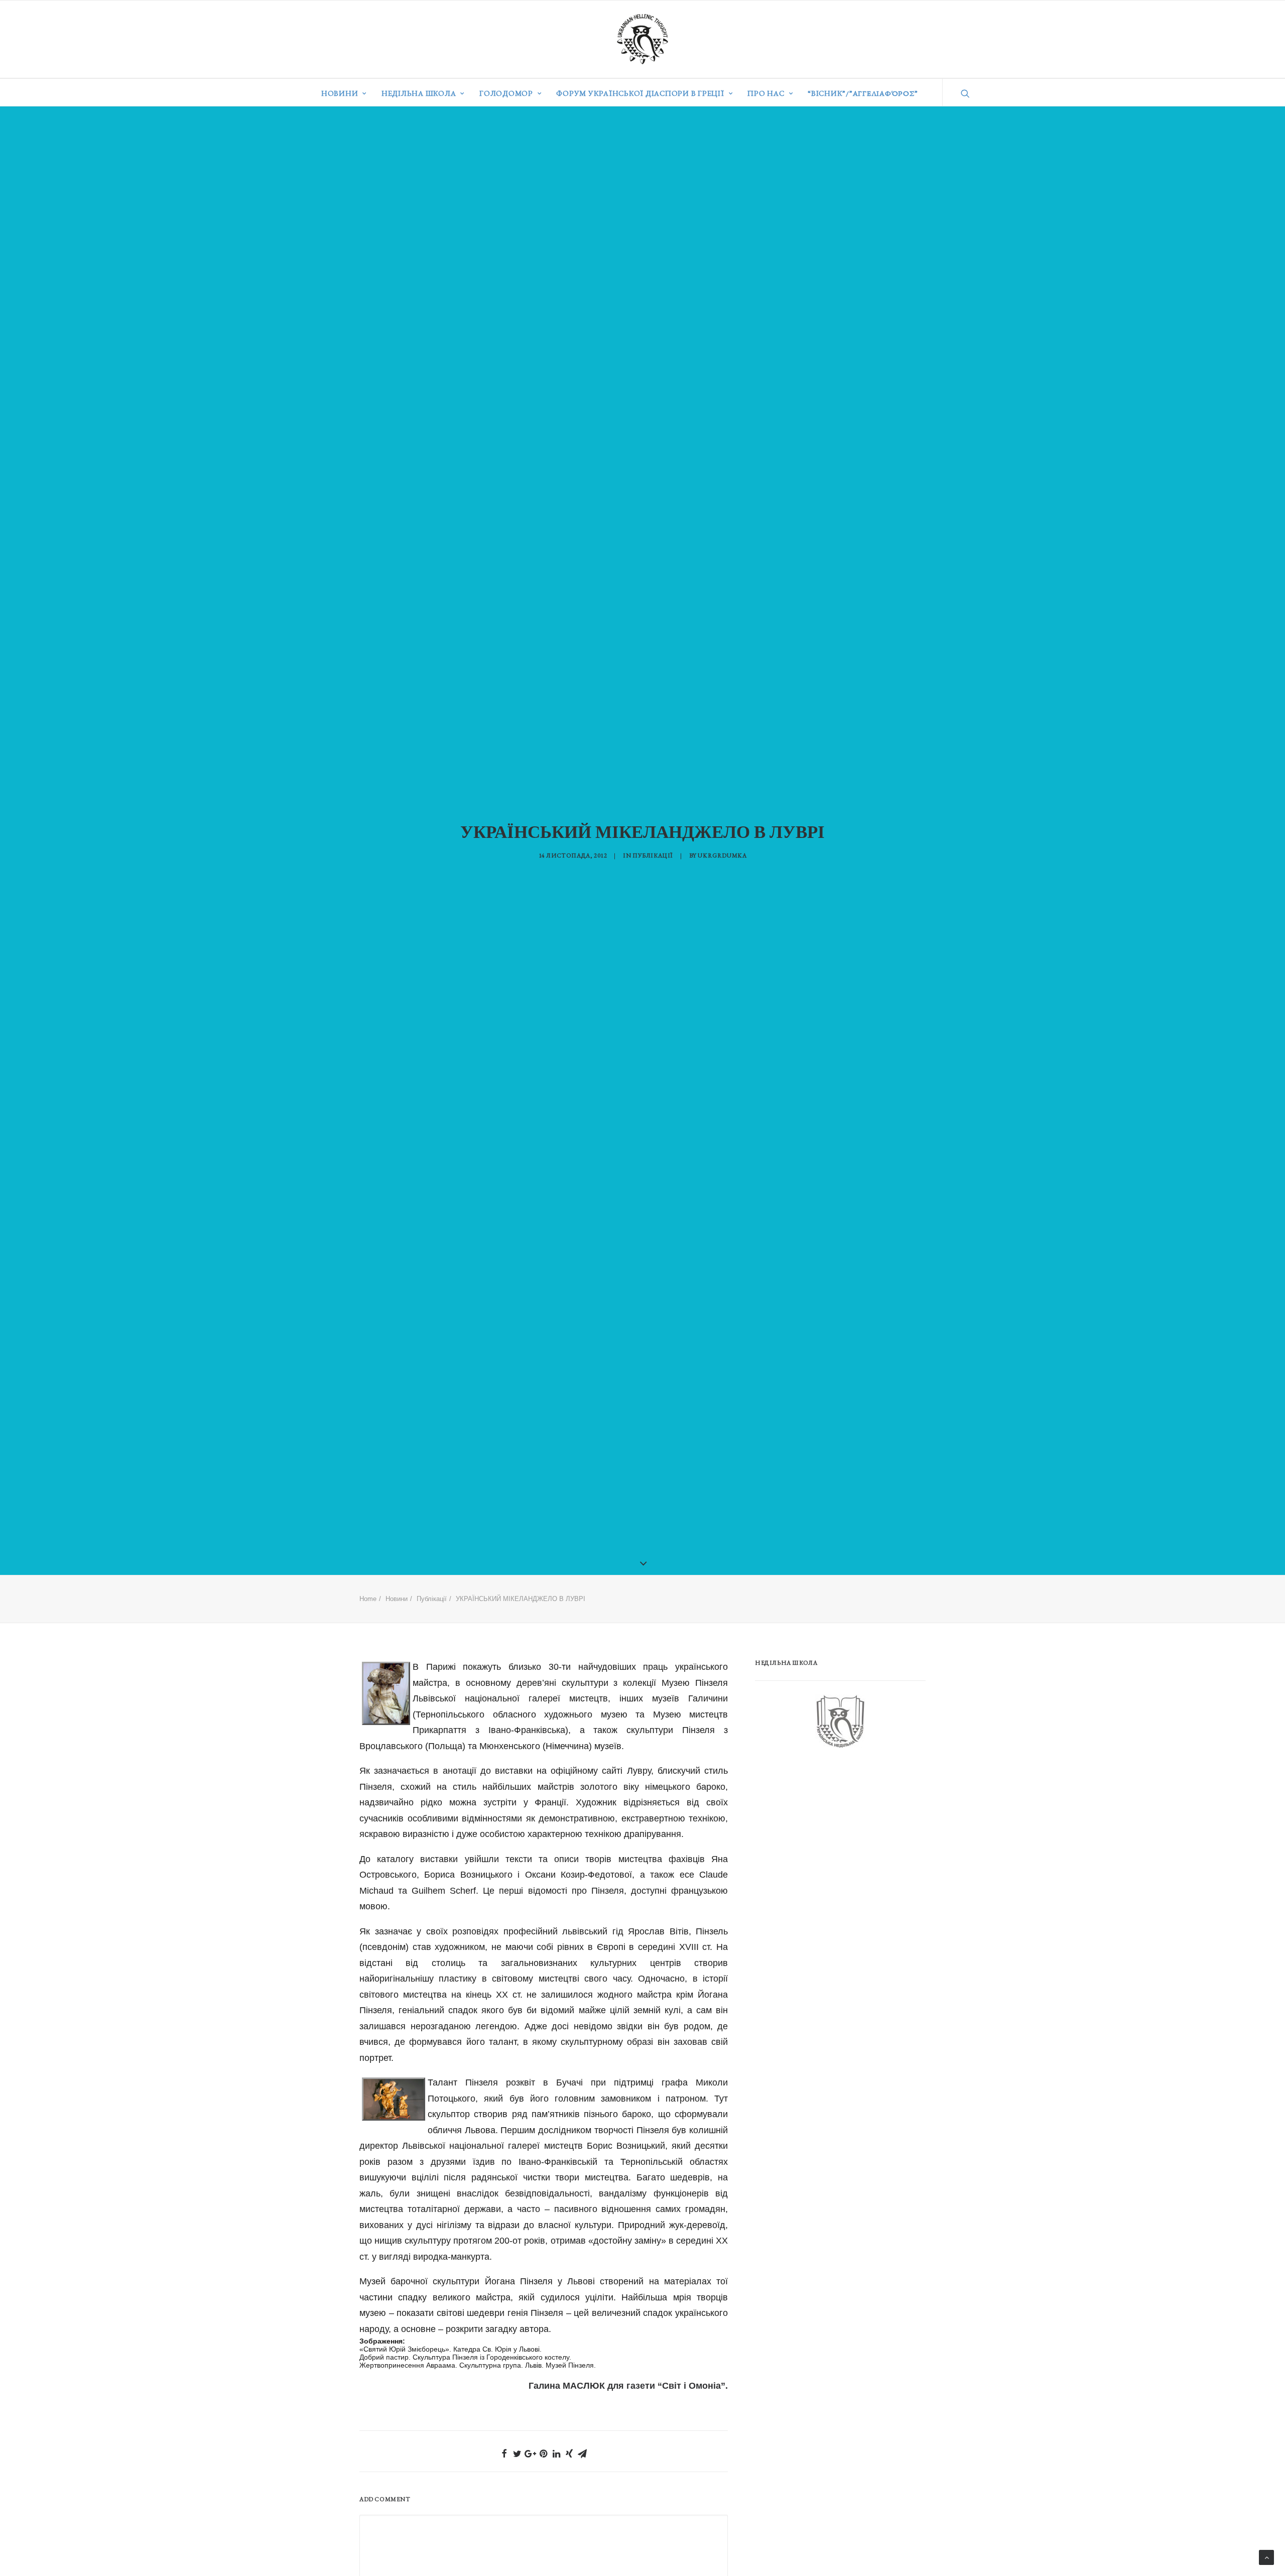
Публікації (653, 855)
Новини (340, 93)
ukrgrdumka (722, 855)
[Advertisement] (830, 1838)
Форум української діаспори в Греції (640, 93)
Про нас (766, 93)
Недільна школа (419, 93)
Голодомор (506, 93)
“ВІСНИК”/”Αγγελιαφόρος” (863, 93)
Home (368, 1599)
